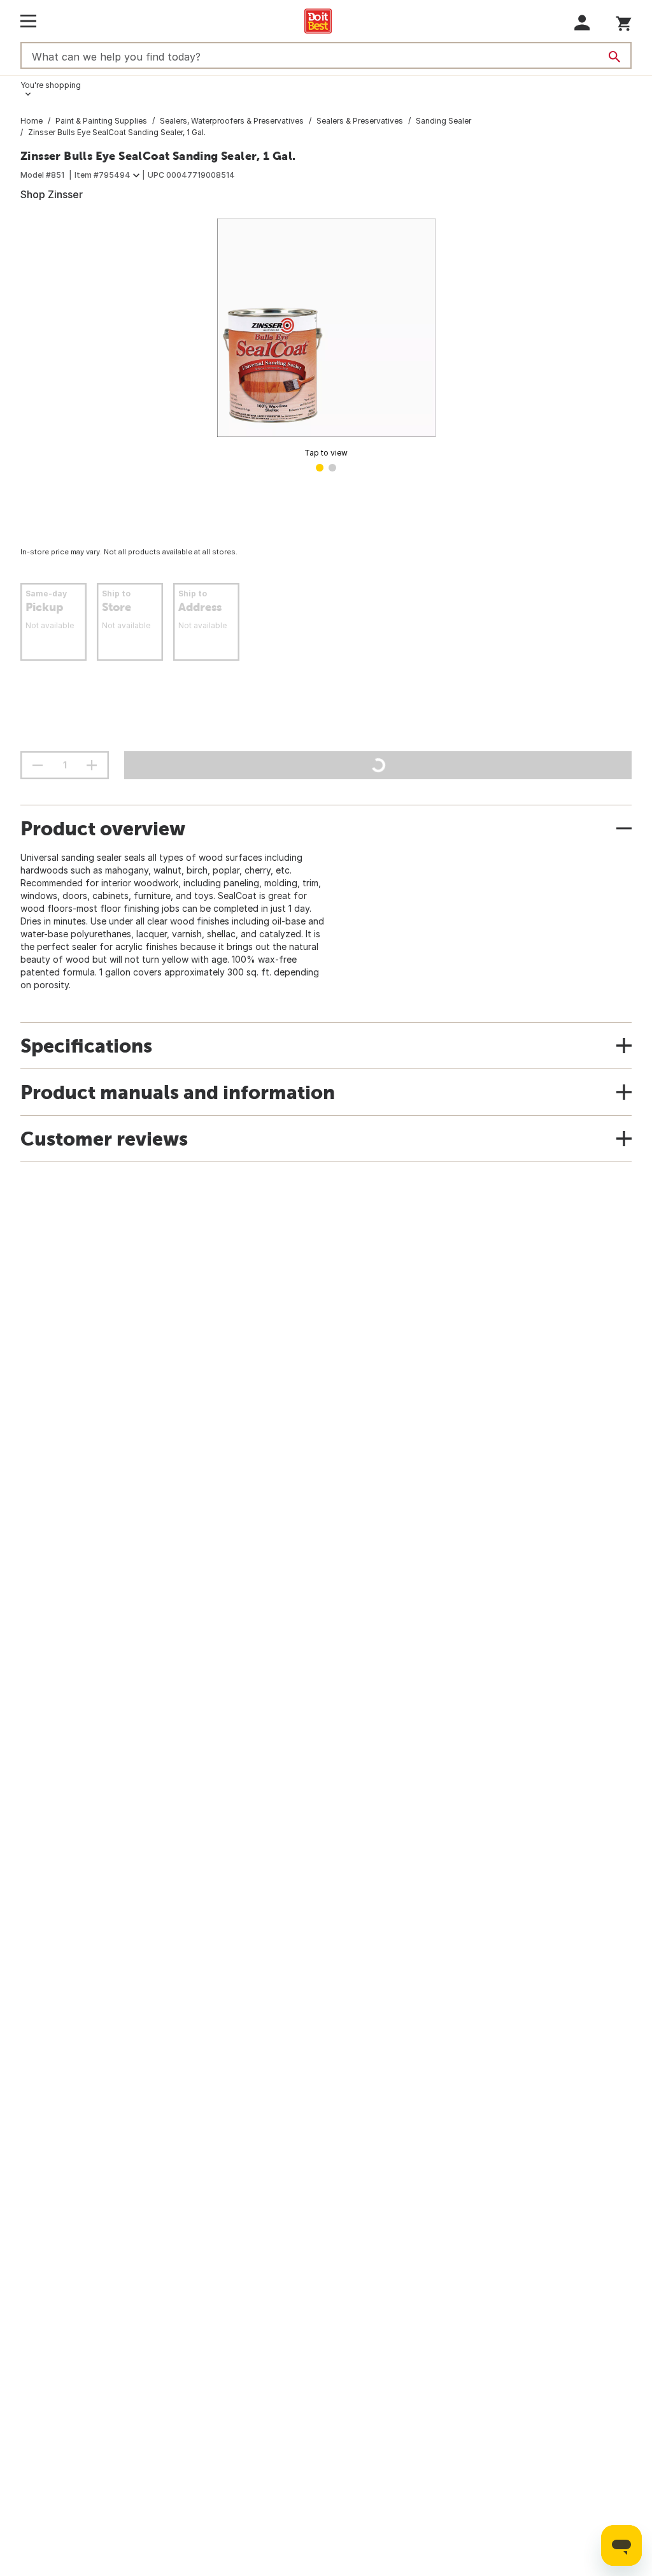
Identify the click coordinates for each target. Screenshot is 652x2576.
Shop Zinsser (52, 194)
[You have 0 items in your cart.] (624, 21)
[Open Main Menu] (28, 21)
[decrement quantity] (38, 765)
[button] (582, 23)
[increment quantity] (92, 765)
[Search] (614, 57)
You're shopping (51, 85)
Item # (103, 175)
